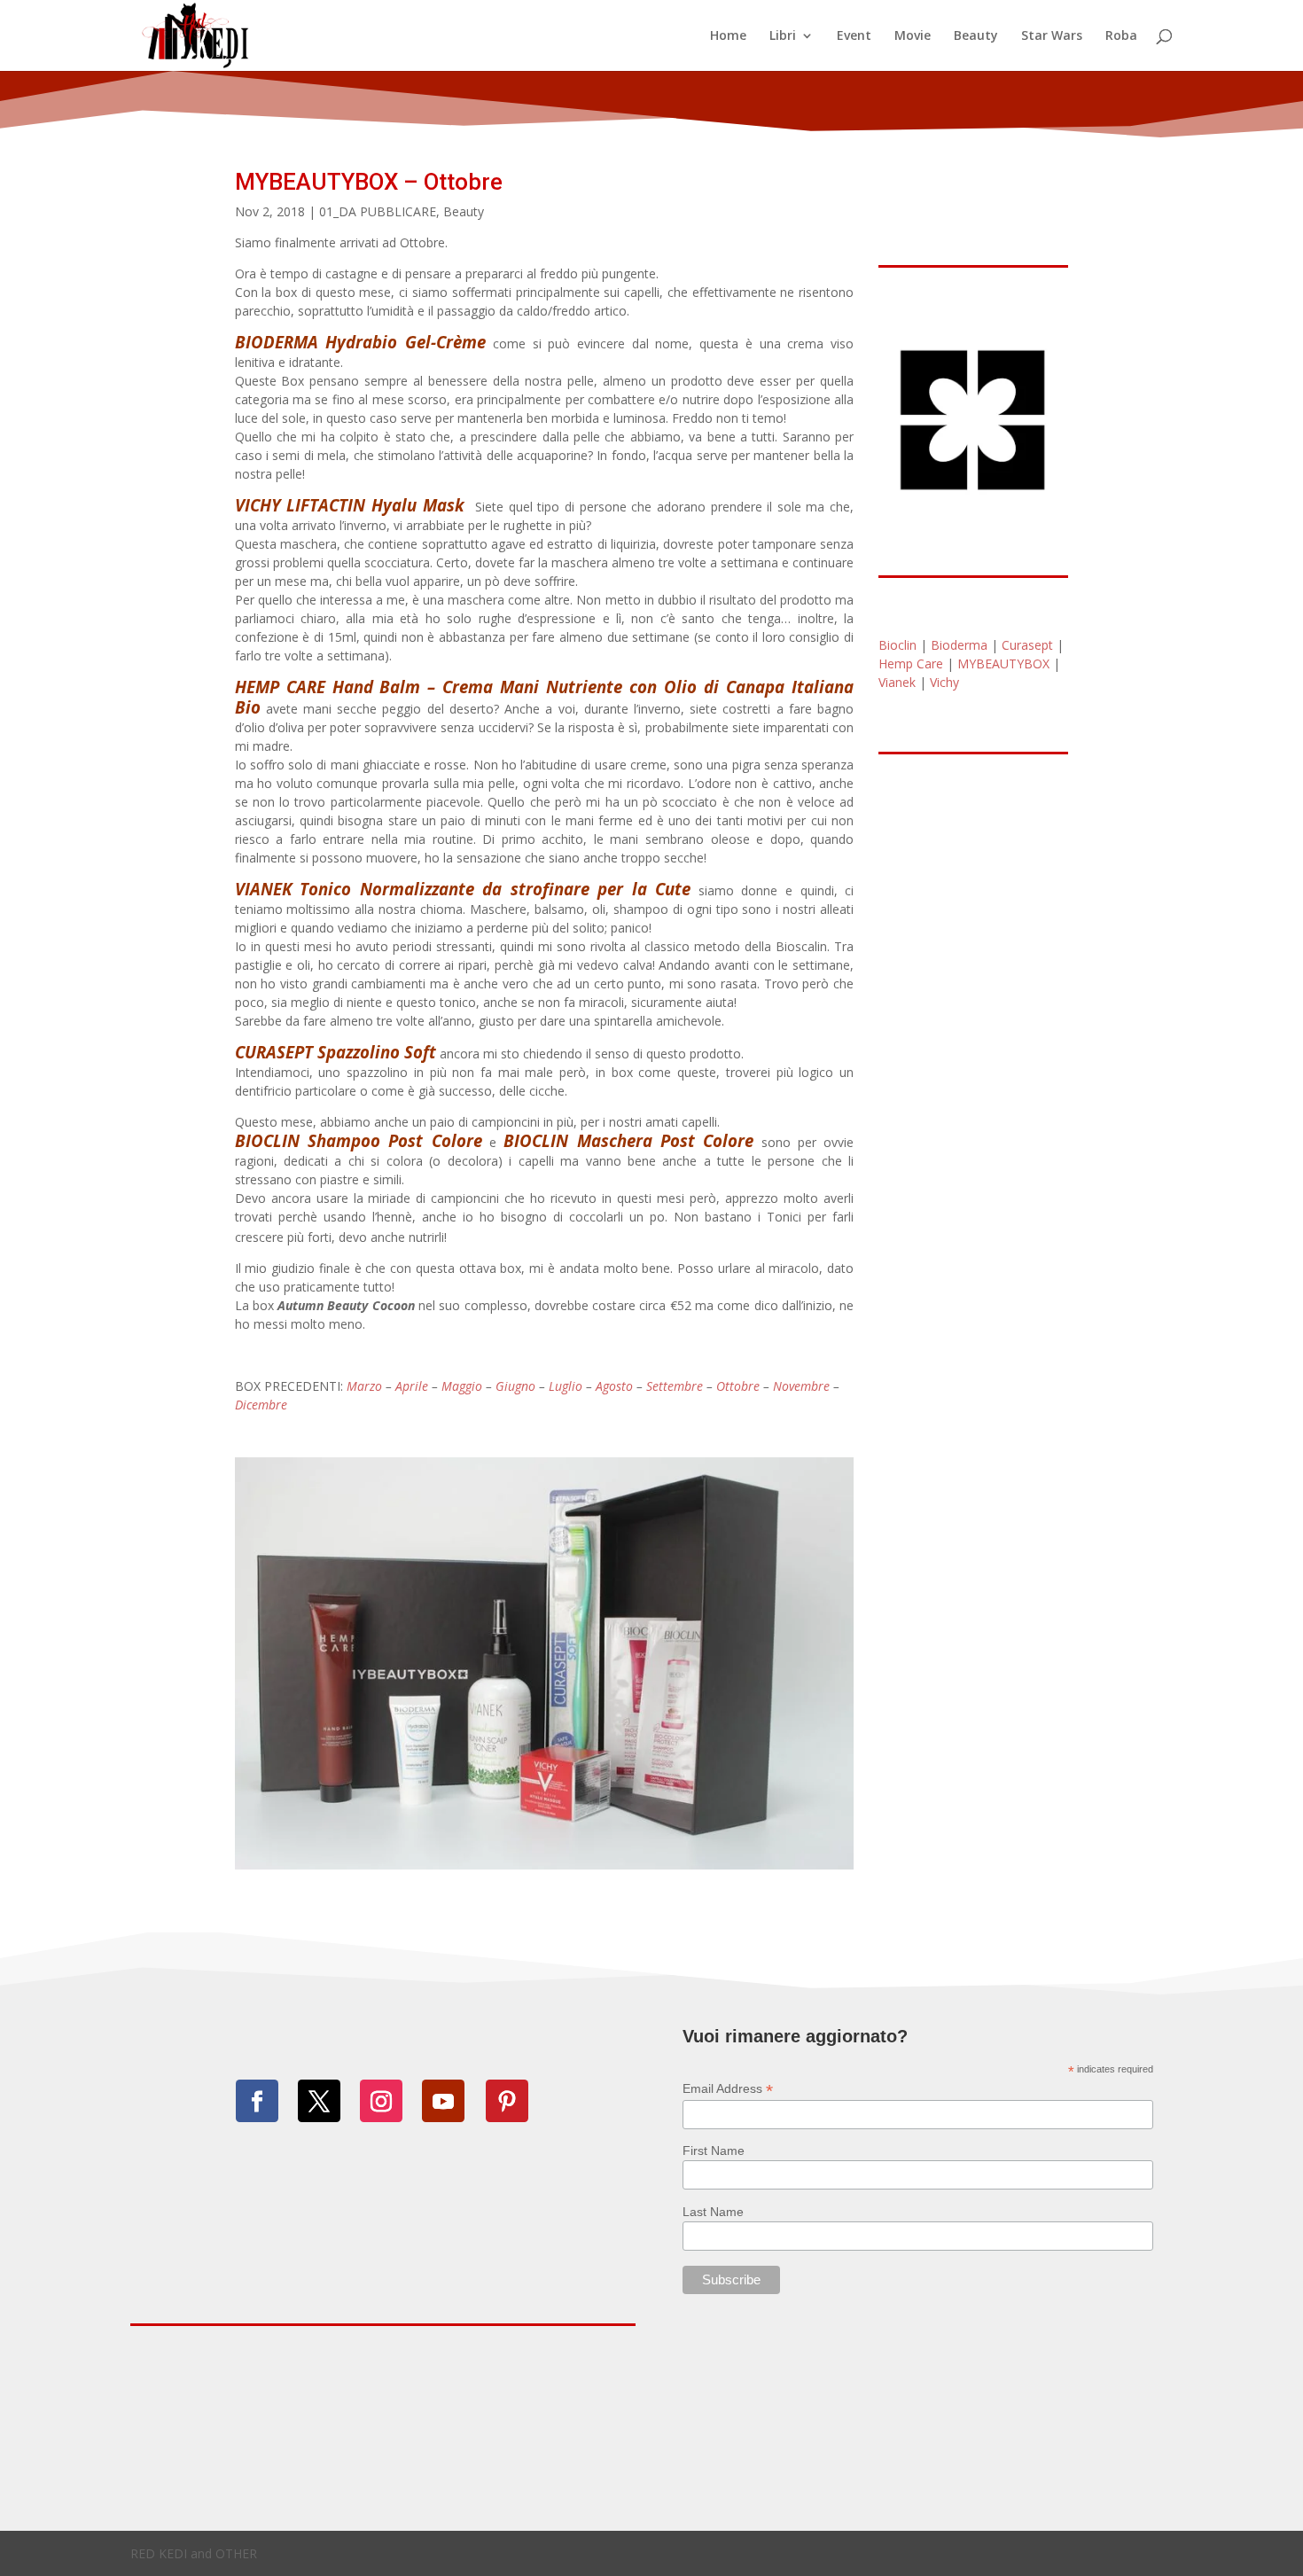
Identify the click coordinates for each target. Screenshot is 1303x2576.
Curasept (1027, 645)
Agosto (614, 1386)
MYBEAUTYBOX (1003, 664)
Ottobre (738, 1386)
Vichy (944, 682)
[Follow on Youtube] (443, 2101)
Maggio (462, 1386)
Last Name (713, 2212)
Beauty (976, 36)
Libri (783, 36)
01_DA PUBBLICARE (378, 211)
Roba (1121, 36)
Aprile (412, 1386)
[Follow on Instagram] (381, 2101)
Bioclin (897, 645)
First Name (714, 2151)
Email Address (728, 2089)
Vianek (897, 682)
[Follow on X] (319, 2101)
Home (728, 36)
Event (854, 36)
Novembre (801, 1386)
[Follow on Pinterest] (507, 2101)
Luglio (566, 1386)
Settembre (675, 1386)
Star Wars (1052, 36)
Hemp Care (911, 664)
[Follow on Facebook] (257, 2101)
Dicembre (261, 1405)
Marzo (364, 1386)
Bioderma (959, 645)
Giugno (515, 1386)
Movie (913, 36)
